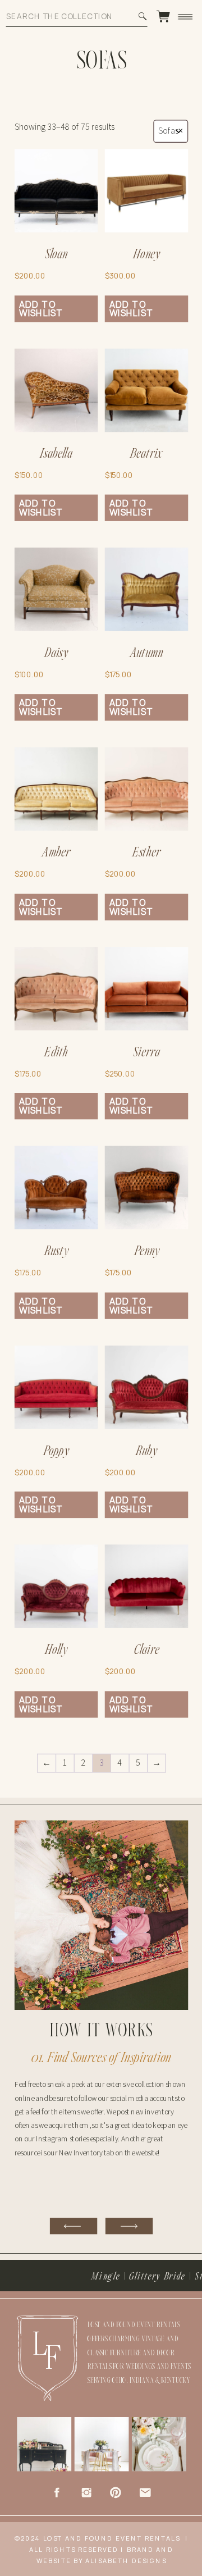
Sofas (102, 62)
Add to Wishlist (41, 309)
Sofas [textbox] (171, 132)
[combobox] (171, 132)
